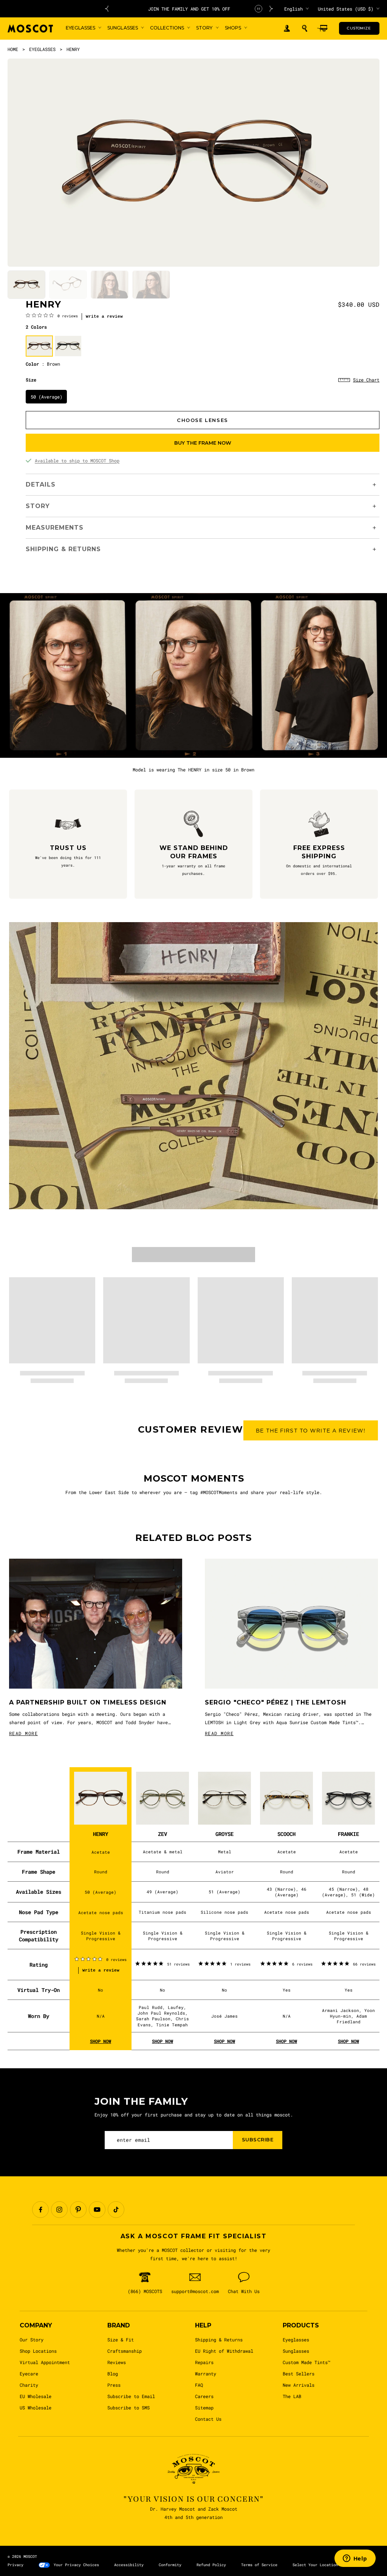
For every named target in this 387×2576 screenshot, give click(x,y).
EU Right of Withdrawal (224, 2351)
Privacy (15, 2565)
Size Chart (366, 380)
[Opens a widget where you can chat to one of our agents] (355, 2559)
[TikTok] (116, 2210)
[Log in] (287, 29)
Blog (113, 2374)
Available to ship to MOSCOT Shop (77, 460)
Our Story (32, 2340)
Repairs (204, 2362)
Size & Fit (121, 2340)
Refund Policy (211, 2565)
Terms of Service (259, 2565)
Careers (204, 2396)
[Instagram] (59, 2210)
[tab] (26, 285)
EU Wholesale (36, 2396)
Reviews (117, 2362)
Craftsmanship (125, 2351)
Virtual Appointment (45, 2362)
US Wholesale (36, 2408)
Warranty (206, 2374)
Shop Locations (38, 2351)
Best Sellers (299, 2374)
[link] (52, 315)
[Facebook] (40, 2210)
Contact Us (208, 2419)
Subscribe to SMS (128, 2408)
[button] (305, 28)
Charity (29, 2385)
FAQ (199, 2385)
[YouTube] (97, 2210)
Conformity (170, 2565)
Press (114, 2385)
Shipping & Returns (219, 2340)
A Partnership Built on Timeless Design (88, 1702)
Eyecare (29, 2374)
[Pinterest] (78, 2210)
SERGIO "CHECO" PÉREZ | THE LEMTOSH (276, 1702)
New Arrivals (299, 2385)
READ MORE (23, 1733)
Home (13, 49)
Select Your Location (315, 2565)
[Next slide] (271, 9)
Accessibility (129, 2565)
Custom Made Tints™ (307, 2362)
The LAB (292, 2396)
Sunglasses (296, 2351)
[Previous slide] (107, 9)
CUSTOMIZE (359, 28)
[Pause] (259, 9)
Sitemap (204, 2408)
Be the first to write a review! (311, 1431)
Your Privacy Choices (76, 2565)
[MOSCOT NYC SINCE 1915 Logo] (30, 29)
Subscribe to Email (131, 2396)
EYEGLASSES (42, 49)
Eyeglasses (296, 2340)
